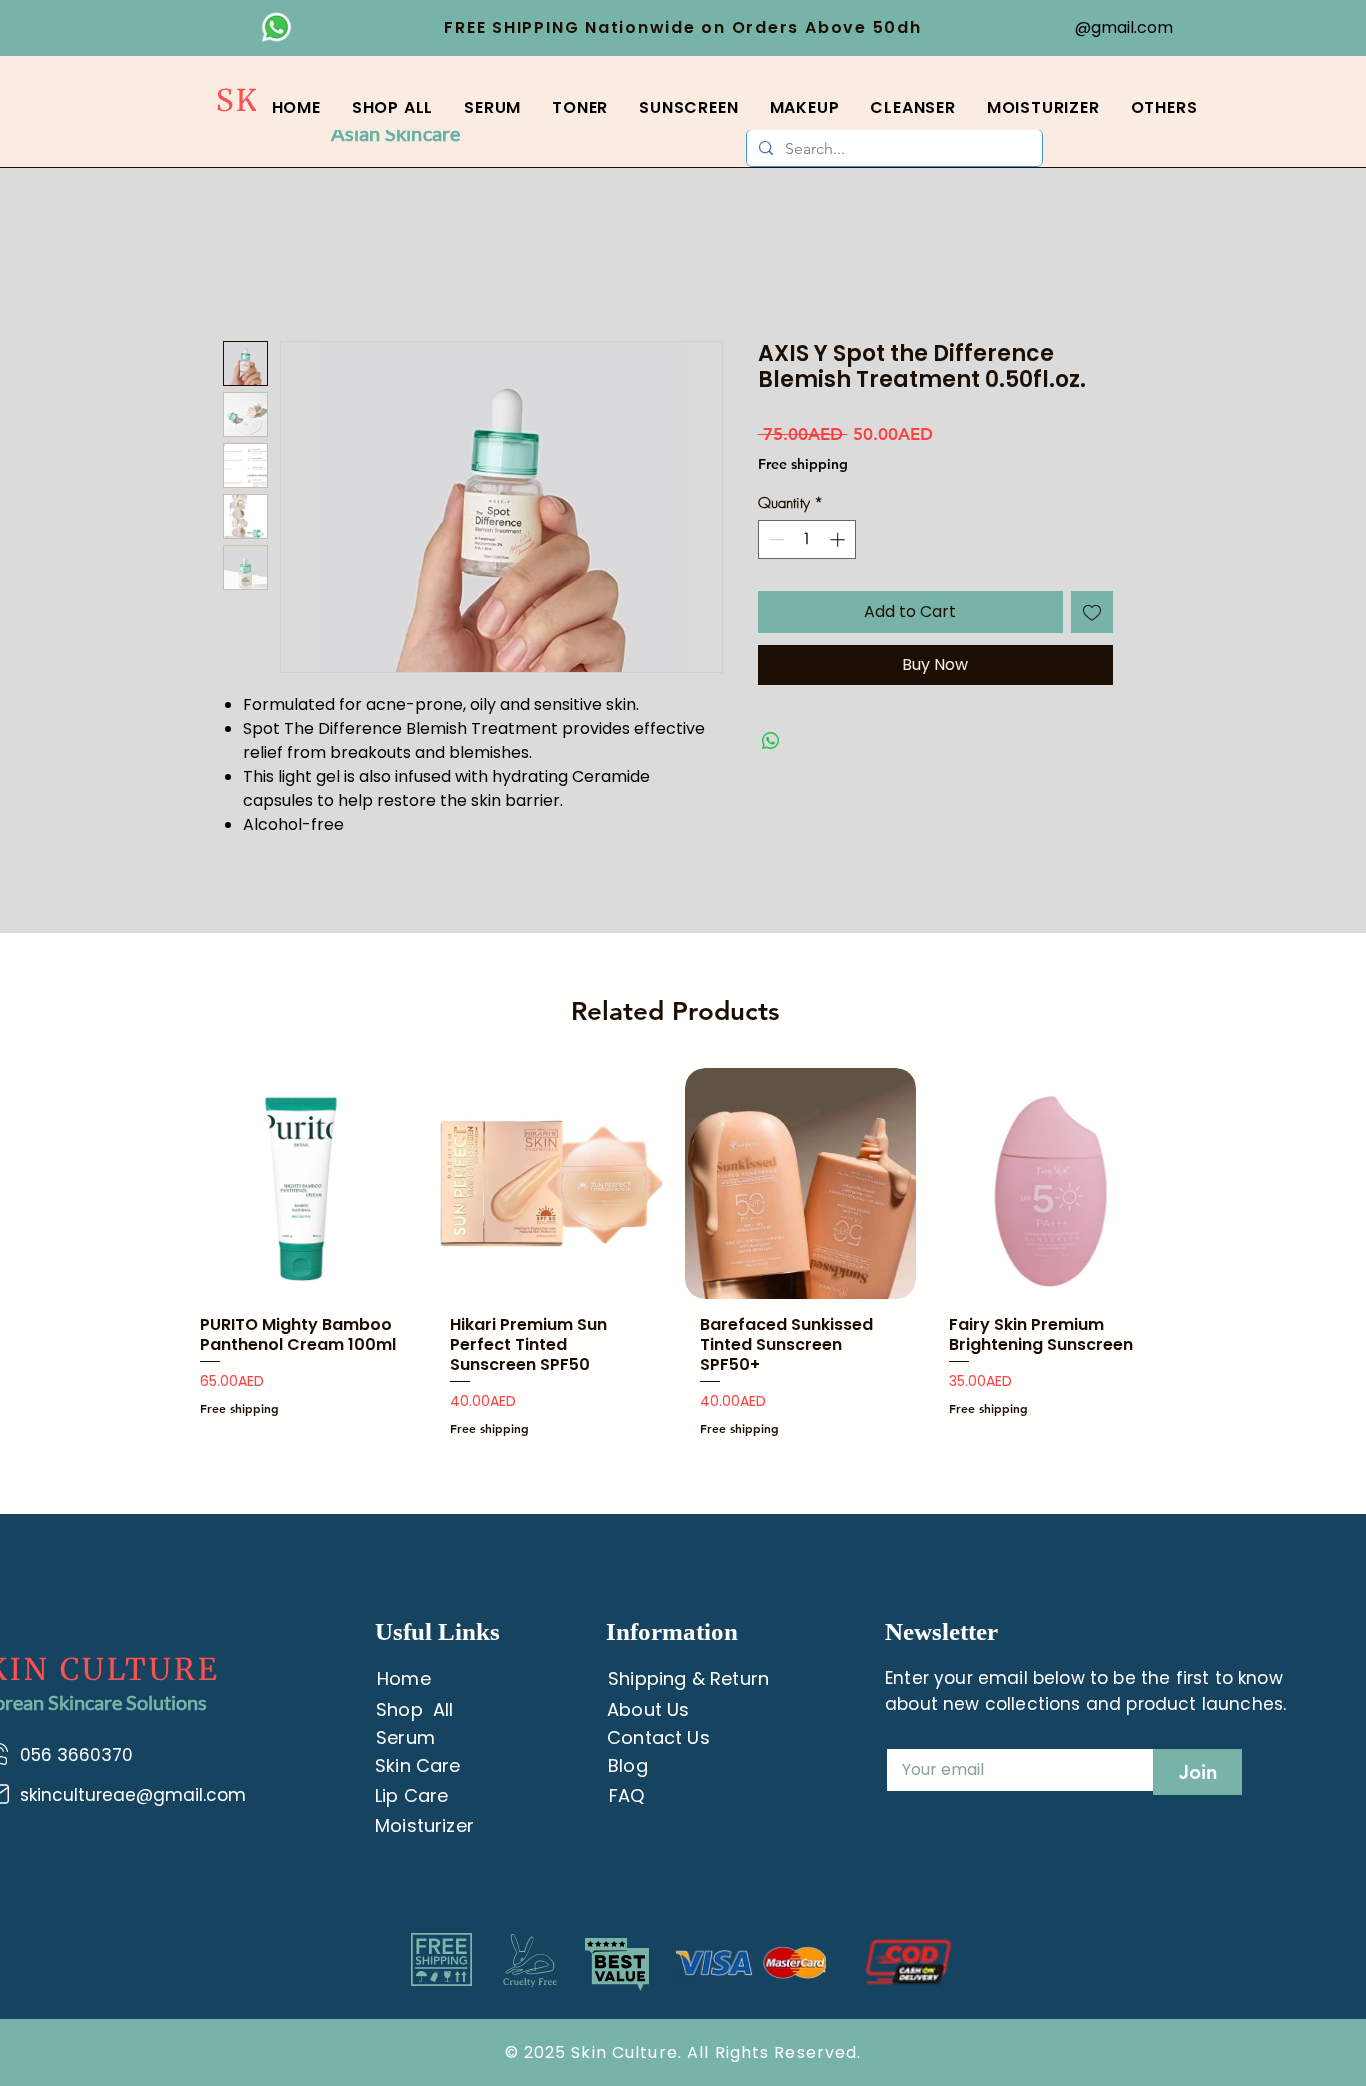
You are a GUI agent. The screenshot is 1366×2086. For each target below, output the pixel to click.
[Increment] (839, 539)
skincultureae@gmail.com (133, 1795)
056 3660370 (79, 1755)
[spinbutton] (806, 539)
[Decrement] (774, 539)
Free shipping (803, 464)
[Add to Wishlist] (1092, 612)
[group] (675, 1260)
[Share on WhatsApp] (771, 741)
